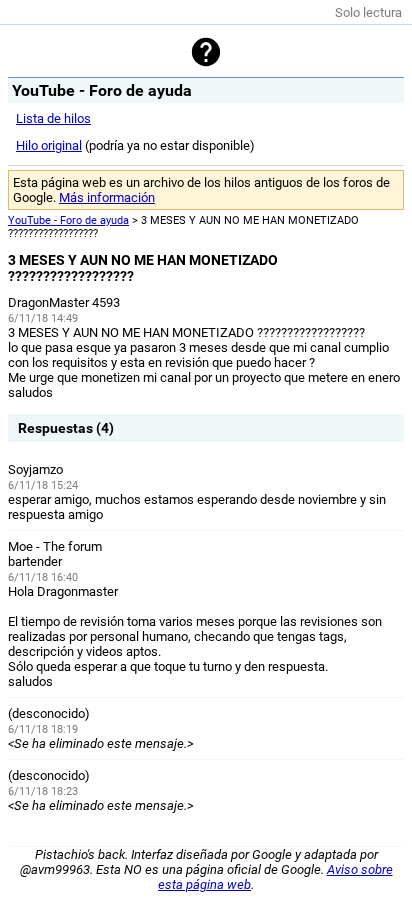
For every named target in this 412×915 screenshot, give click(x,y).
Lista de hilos (53, 118)
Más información (107, 197)
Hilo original (49, 145)
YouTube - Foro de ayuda (68, 220)
